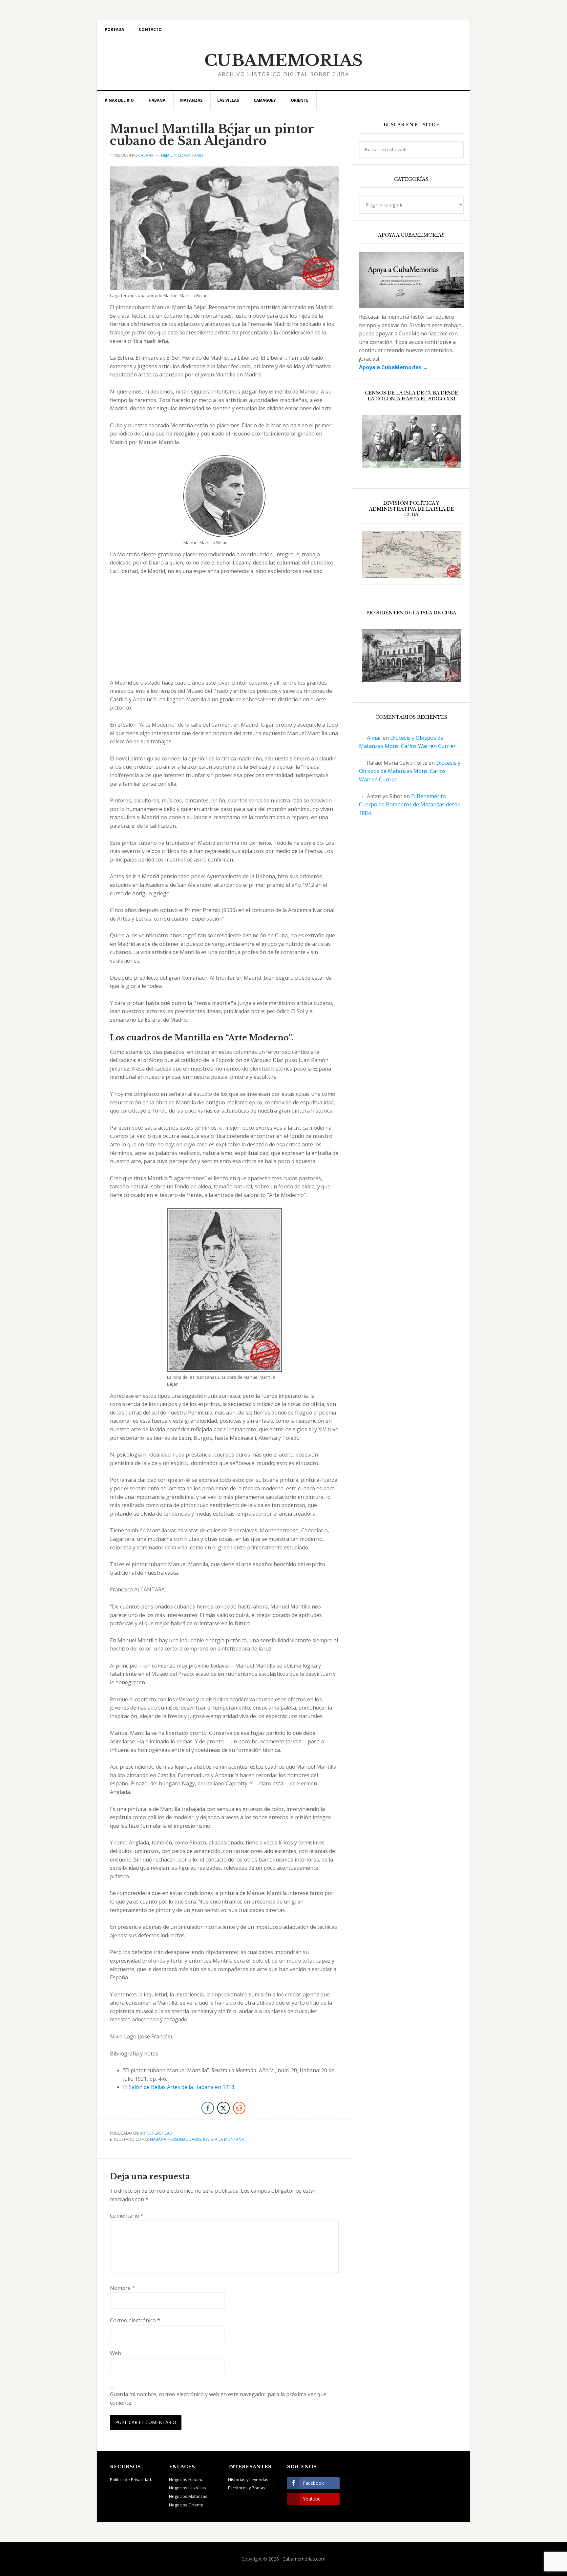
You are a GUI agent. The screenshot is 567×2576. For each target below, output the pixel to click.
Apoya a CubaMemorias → (393, 367)
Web (115, 2353)
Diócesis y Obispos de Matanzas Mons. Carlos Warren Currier (410, 771)
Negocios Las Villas (188, 2488)
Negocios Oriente (186, 2505)
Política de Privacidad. (131, 2480)
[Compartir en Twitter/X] (223, 2108)
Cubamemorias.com (304, 2559)
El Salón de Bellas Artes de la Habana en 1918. (179, 2087)
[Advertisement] (224, 630)
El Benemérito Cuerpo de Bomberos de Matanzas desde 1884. (410, 805)
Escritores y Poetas (247, 2488)
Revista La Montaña (224, 2139)
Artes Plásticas (156, 2133)
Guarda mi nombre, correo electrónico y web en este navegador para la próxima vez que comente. (218, 2398)
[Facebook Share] (208, 2108)
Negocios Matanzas (188, 2496)
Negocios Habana (186, 2480)
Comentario (127, 2216)
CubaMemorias (284, 60)
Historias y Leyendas (248, 2480)
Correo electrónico (135, 2320)
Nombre (122, 2288)
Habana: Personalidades (176, 2139)
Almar (374, 738)
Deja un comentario (182, 155)
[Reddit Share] (239, 2108)
